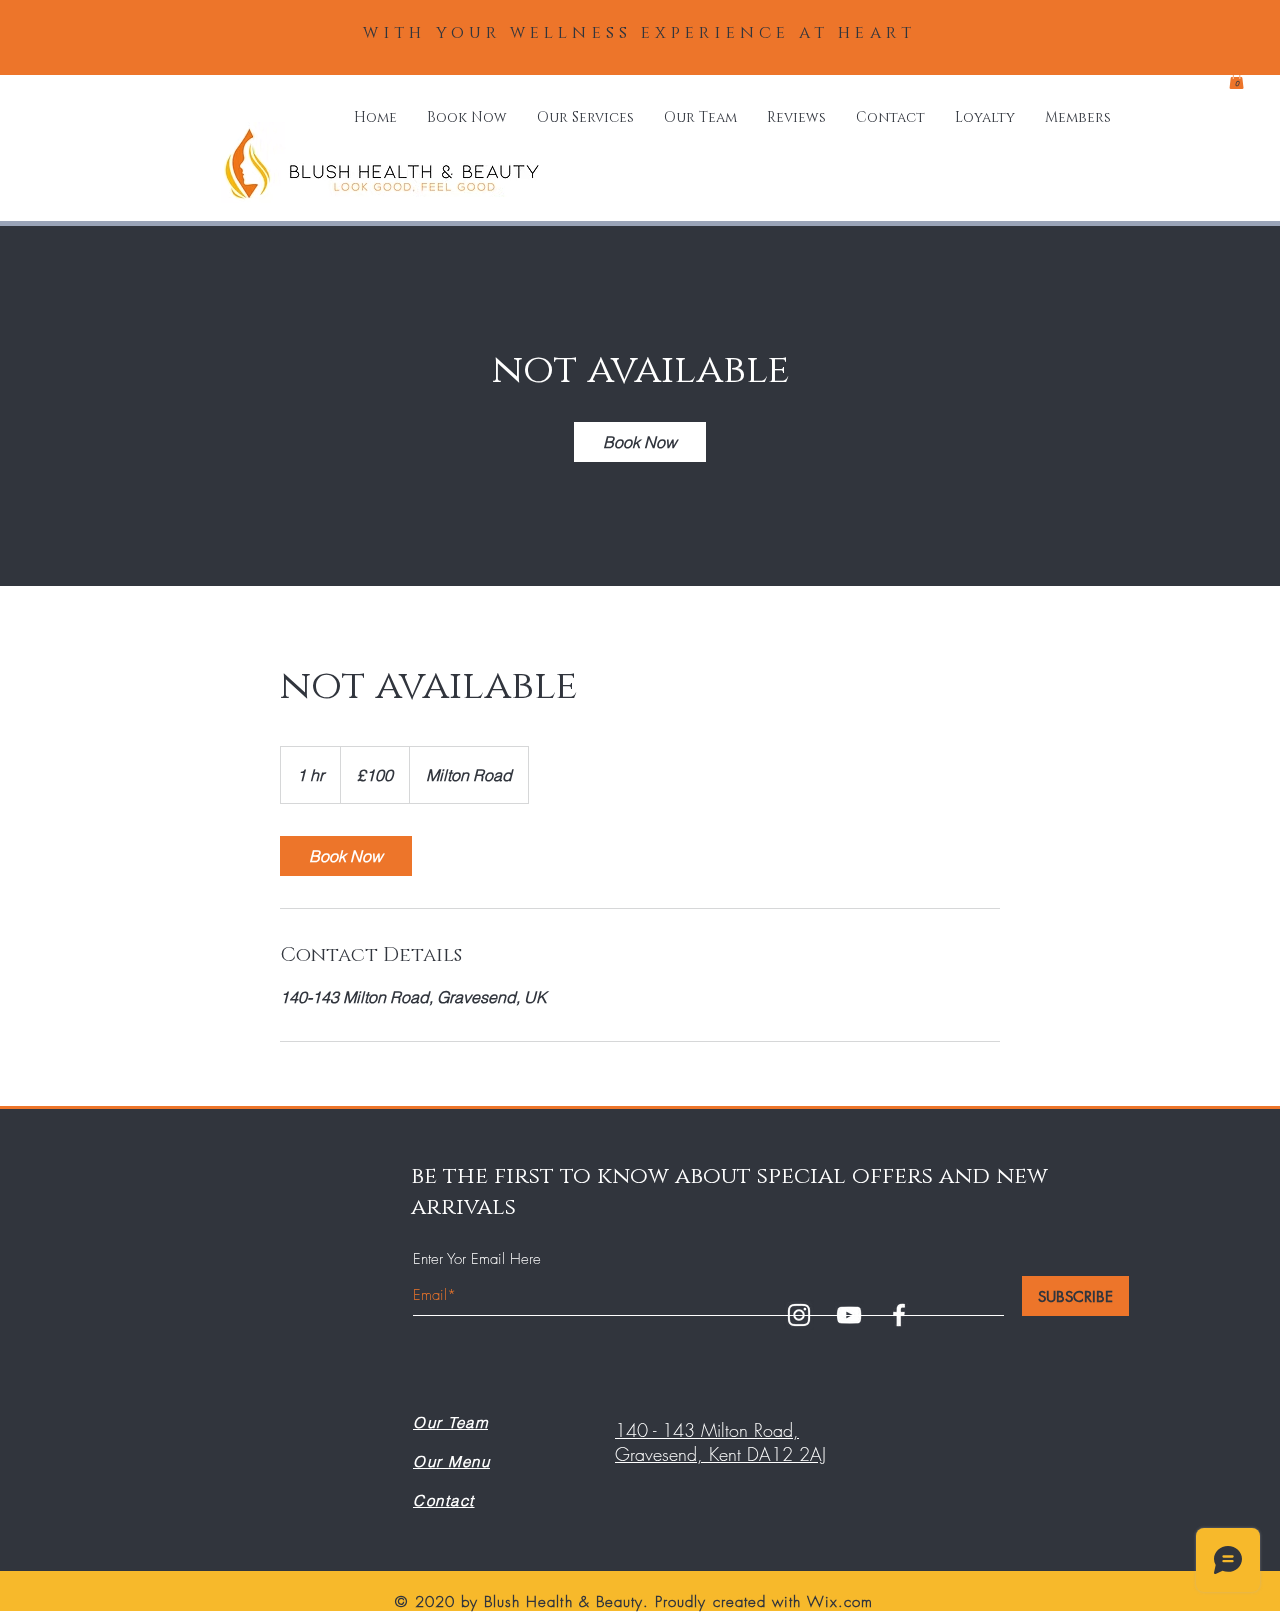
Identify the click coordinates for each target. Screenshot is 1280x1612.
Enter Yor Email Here (477, 1259)
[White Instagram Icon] (799, 1315)
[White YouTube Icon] (849, 1315)
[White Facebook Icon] (899, 1315)
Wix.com (840, 1602)
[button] (1236, 80)
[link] (640, 442)
